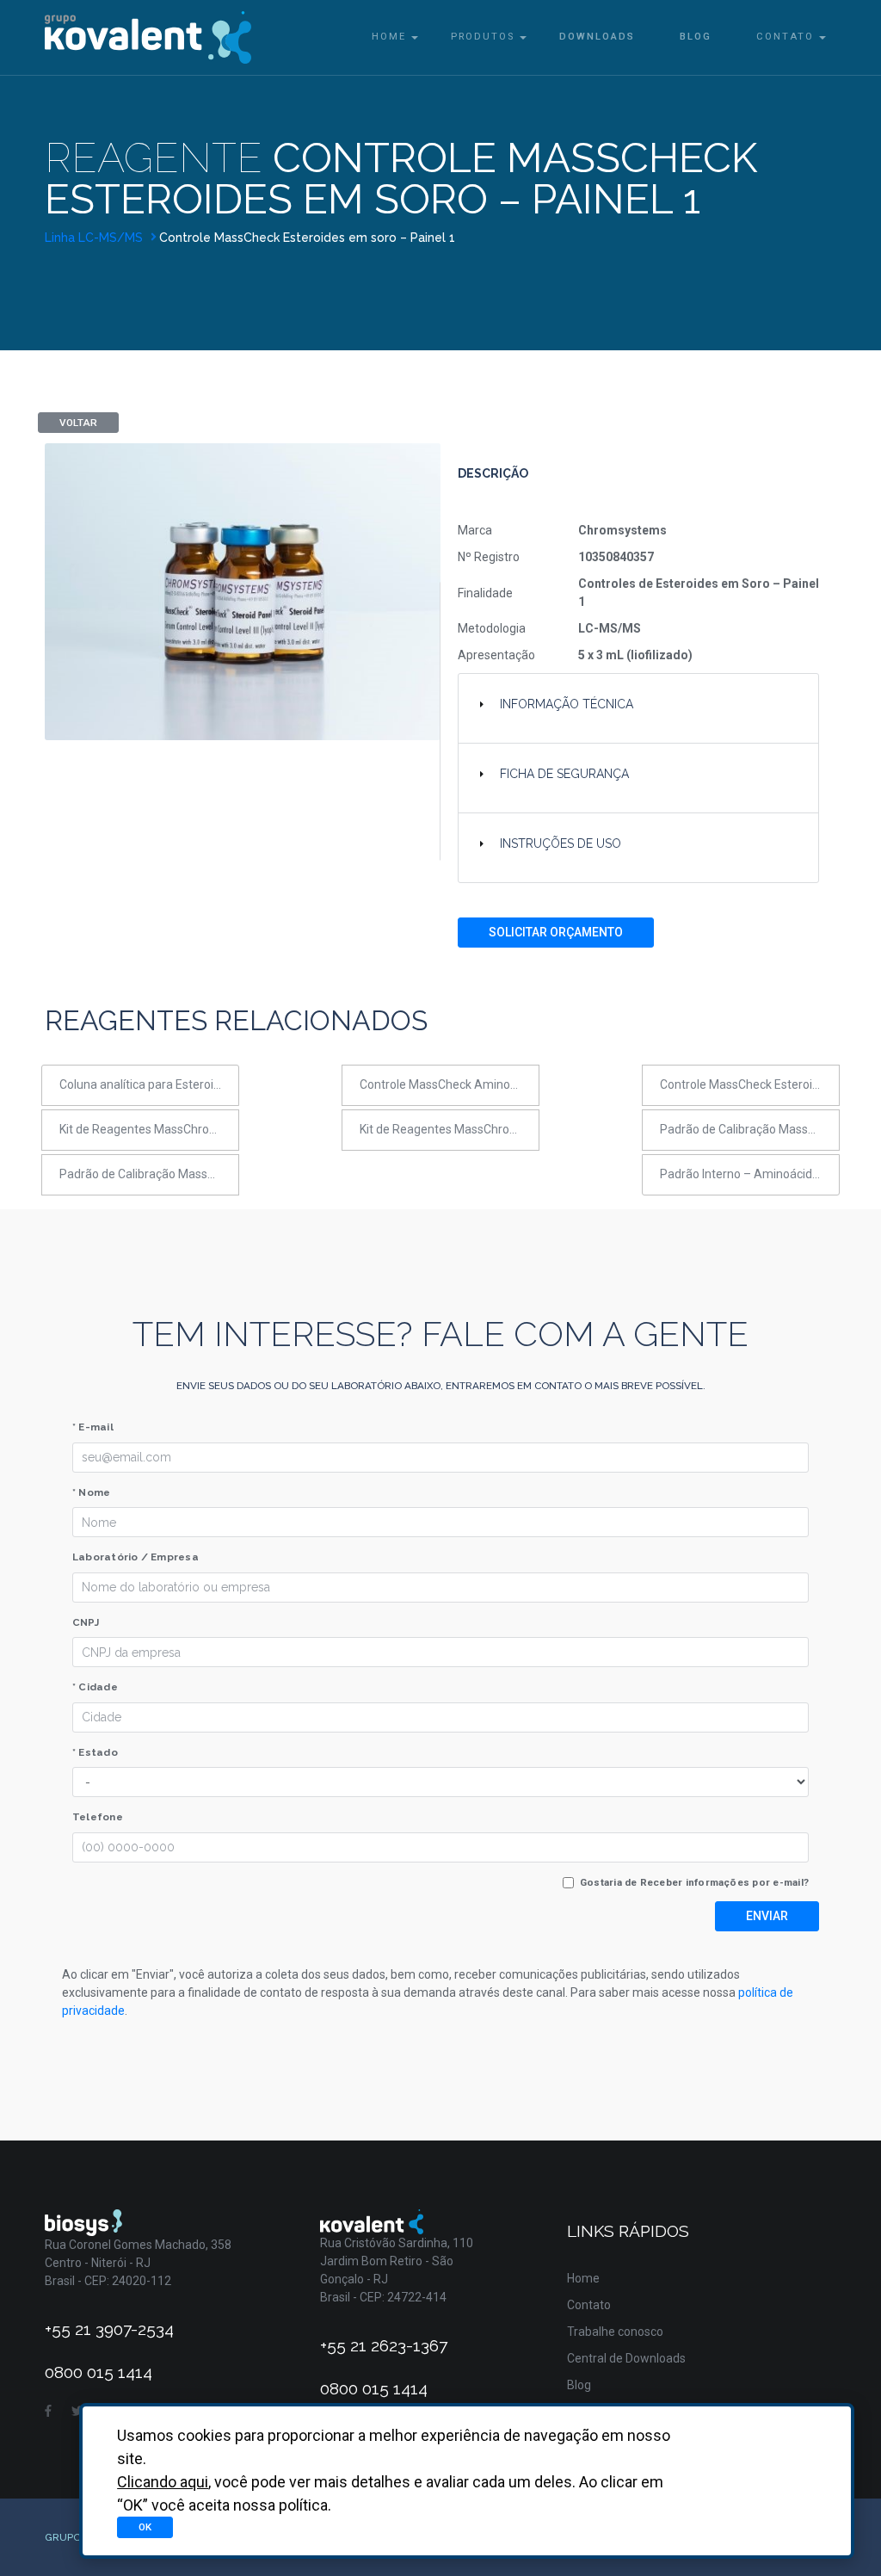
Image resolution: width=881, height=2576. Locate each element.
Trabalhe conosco (615, 2332)
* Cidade (95, 1687)
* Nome (91, 1492)
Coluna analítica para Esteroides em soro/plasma (149, 1084)
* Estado (95, 1752)
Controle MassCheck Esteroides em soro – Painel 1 (307, 238)
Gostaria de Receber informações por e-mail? (694, 1882)
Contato (785, 37)
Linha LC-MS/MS (95, 238)
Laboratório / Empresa (136, 1557)
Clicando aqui (163, 2482)
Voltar (78, 423)
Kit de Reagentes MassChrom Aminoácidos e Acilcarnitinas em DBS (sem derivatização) (149, 1129)
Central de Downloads (626, 2358)
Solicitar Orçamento (556, 932)
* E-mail (93, 1427)
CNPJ (86, 1622)
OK (145, 2527)
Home (389, 37)
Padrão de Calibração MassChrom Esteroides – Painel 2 (149, 1174)
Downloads (597, 37)
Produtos (483, 37)
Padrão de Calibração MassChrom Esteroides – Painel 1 (750, 1129)
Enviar (767, 1916)
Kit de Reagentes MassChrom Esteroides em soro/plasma (450, 1129)
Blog (696, 37)
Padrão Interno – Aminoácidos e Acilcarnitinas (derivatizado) (750, 1174)
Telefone (98, 1817)
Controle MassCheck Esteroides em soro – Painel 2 (750, 1084)
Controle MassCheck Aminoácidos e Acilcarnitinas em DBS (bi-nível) (450, 1084)
